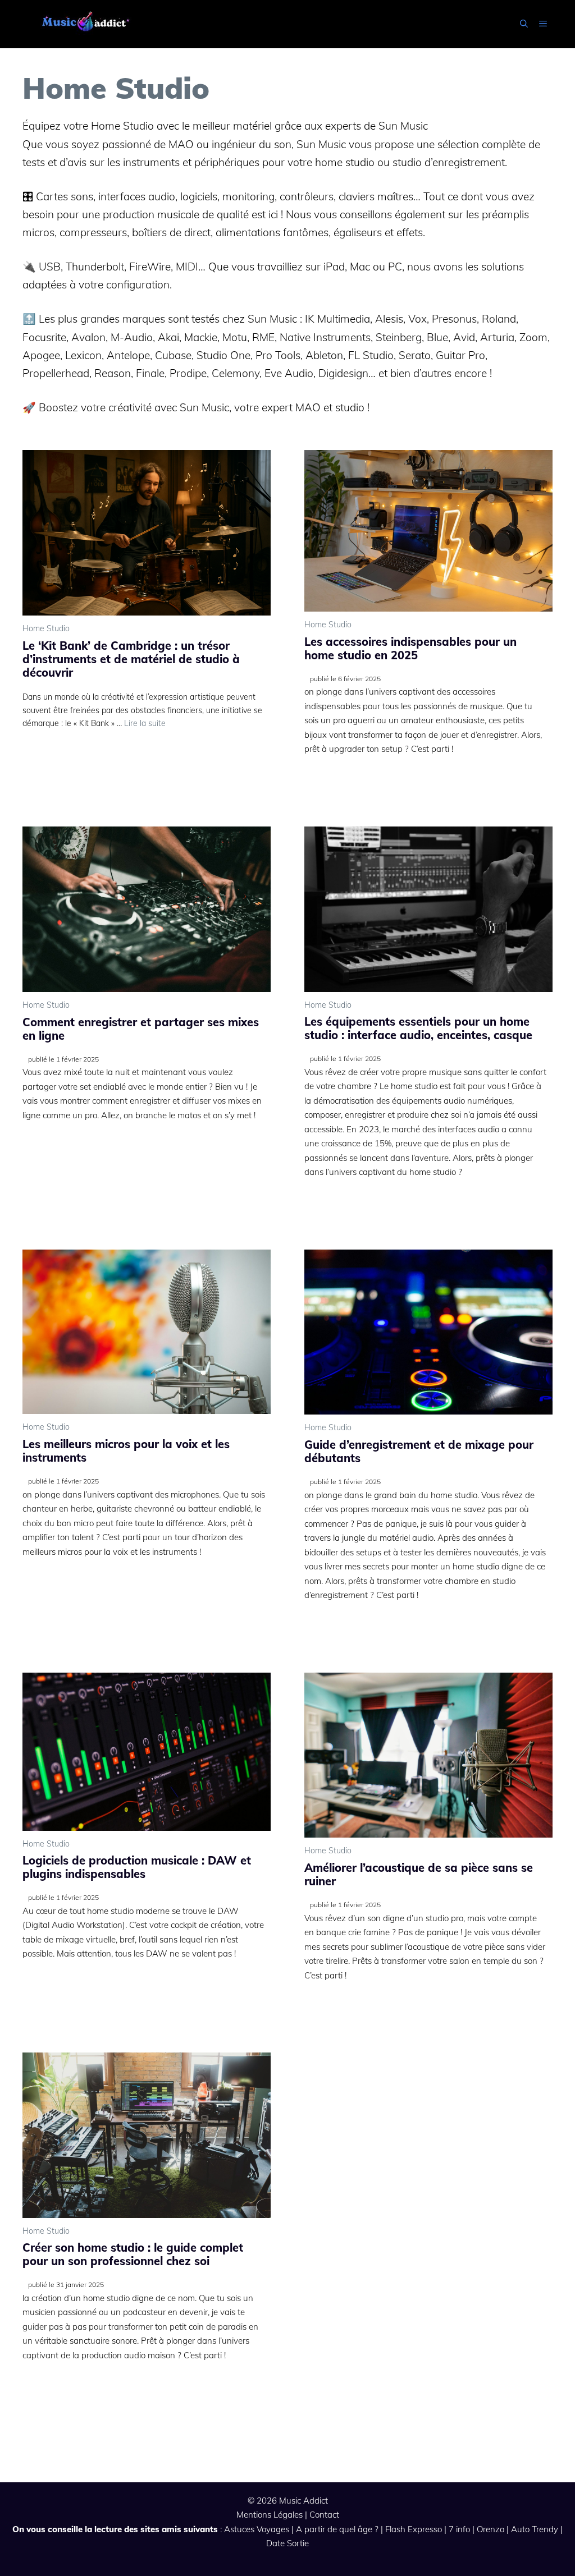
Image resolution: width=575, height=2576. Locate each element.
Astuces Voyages (257, 2529)
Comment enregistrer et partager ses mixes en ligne (141, 1029)
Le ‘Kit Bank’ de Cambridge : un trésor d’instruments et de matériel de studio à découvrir (131, 659)
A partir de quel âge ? (337, 2529)
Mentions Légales (270, 2515)
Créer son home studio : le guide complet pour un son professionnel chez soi (133, 2254)
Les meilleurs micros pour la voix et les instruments (126, 1451)
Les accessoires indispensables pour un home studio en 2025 (410, 648)
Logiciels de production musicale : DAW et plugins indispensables (137, 1867)
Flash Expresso (414, 2529)
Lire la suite (145, 723)
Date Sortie (287, 2543)
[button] (524, 24)
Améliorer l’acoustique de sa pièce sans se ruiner (419, 1874)
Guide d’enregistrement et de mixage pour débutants (419, 1451)
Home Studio (46, 628)
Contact (324, 2515)
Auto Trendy (535, 2529)
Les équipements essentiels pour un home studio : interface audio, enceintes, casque (418, 1028)
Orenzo (490, 2529)
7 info (459, 2529)
